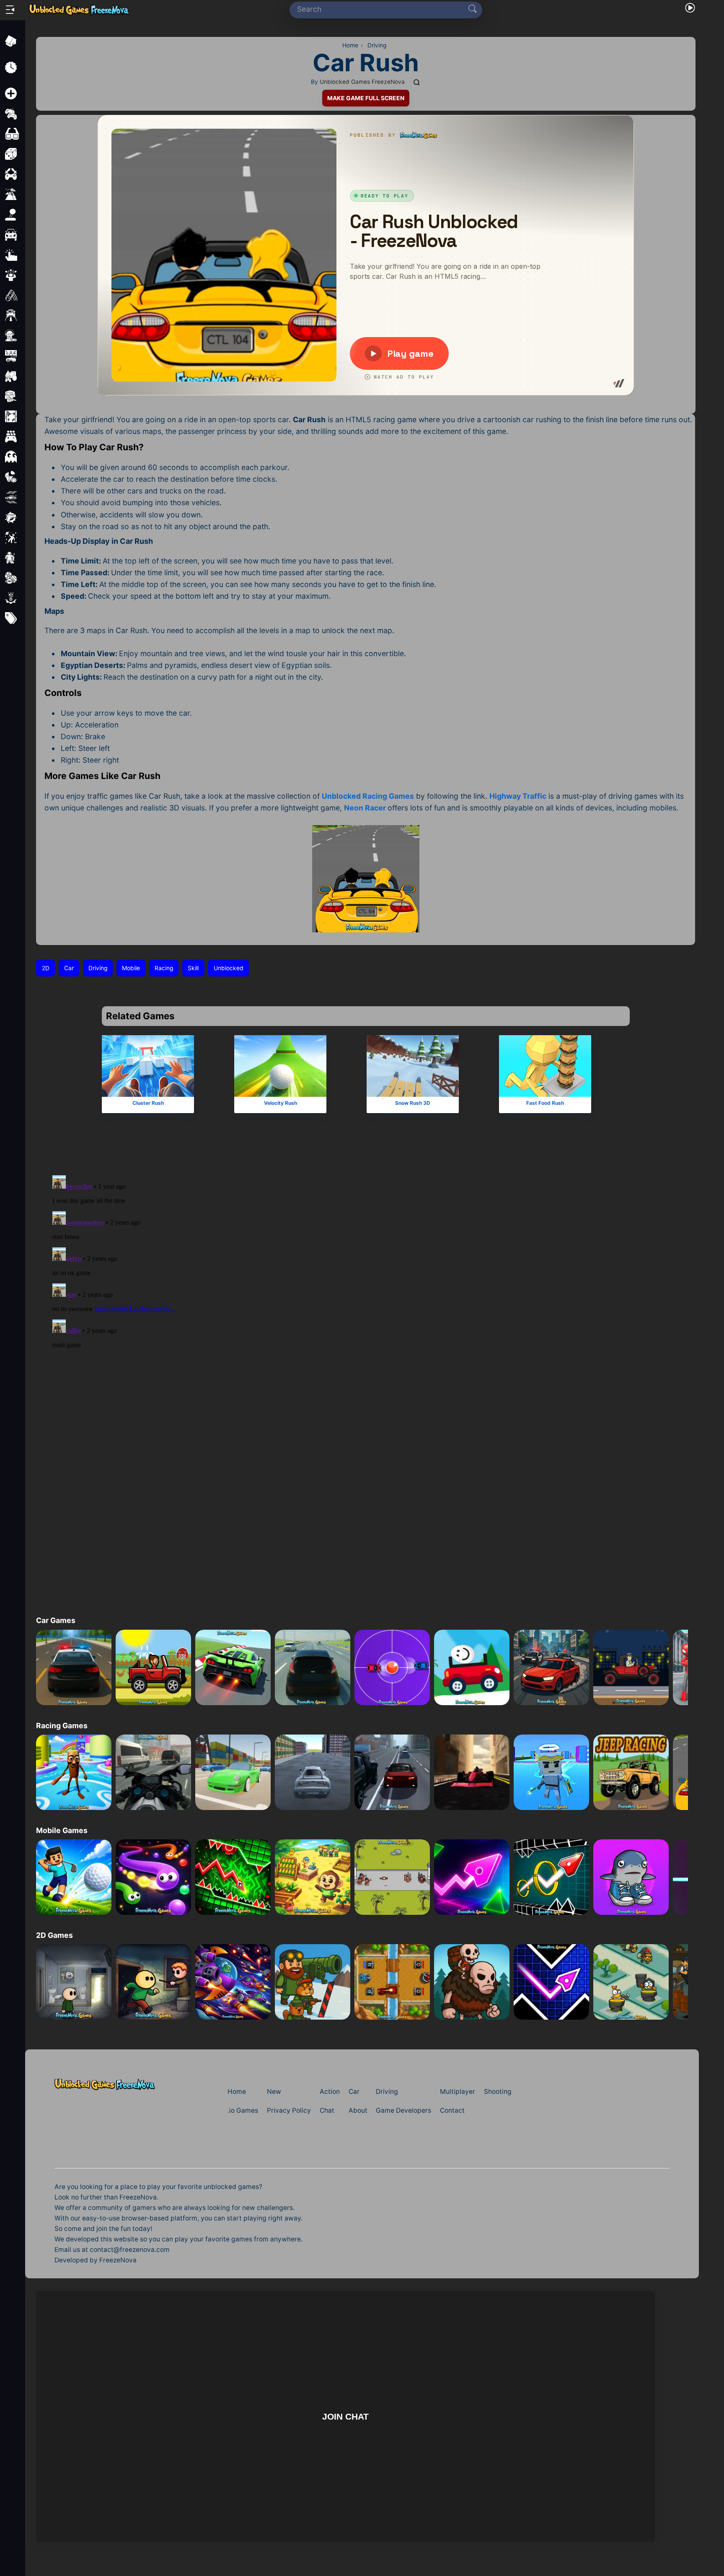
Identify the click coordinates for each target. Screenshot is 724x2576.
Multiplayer (458, 2092)
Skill (193, 968)
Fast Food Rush (545, 1102)
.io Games (243, 2110)
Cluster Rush (148, 1102)
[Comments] (417, 82)
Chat (327, 2110)
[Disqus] (366, 1264)
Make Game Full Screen (366, 98)
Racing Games (62, 1726)
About (358, 2110)
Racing (164, 968)
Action (330, 2092)
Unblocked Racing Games (368, 796)
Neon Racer (365, 808)
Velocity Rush (280, 1102)
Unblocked (229, 968)
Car (69, 968)
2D (46, 968)
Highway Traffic (518, 796)
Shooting (498, 2092)
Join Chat (346, 2416)
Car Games (56, 1620)
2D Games (54, 1935)
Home (237, 2092)
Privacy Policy (289, 2110)
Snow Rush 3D (413, 1102)
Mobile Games (62, 1830)
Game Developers (403, 2110)
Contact (452, 2110)
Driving (98, 968)
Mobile (131, 968)
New (274, 2092)
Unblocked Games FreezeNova (362, 82)
